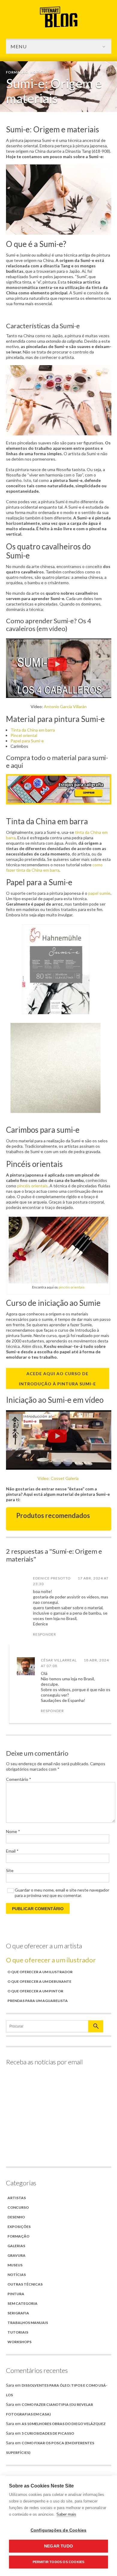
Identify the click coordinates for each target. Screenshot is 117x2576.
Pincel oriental (24, 735)
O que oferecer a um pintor (35, 1991)
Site (10, 1870)
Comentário (19, 1779)
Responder (45, 1634)
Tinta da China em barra (33, 730)
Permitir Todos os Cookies (59, 2562)
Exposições (19, 2227)
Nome (13, 1831)
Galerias (16, 2246)
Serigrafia (18, 2313)
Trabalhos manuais (28, 2323)
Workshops (19, 2342)
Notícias (40, 72)
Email (12, 1851)
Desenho (16, 2217)
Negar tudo (58, 2546)
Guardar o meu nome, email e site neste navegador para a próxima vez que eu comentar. (62, 1893)
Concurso (18, 2207)
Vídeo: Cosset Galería (58, 1478)
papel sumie (99, 893)
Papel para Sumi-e (27, 741)
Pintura (16, 2294)
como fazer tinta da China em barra (54, 867)
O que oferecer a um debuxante (39, 1981)
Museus (15, 2265)
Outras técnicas (25, 2284)
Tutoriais (18, 2332)
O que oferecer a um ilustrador (51, 1960)
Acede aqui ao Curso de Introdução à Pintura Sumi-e (57, 1379)
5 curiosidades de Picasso (48, 2433)
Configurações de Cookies (59, 2530)
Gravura (16, 2255)
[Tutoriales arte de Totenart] (59, 26)
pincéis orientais (32, 1186)
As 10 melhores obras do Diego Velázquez (64, 2424)
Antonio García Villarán (65, 706)
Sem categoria (22, 2303)
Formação (17, 72)
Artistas (17, 2198)
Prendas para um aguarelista (38, 2001)
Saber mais (66, 2514)
